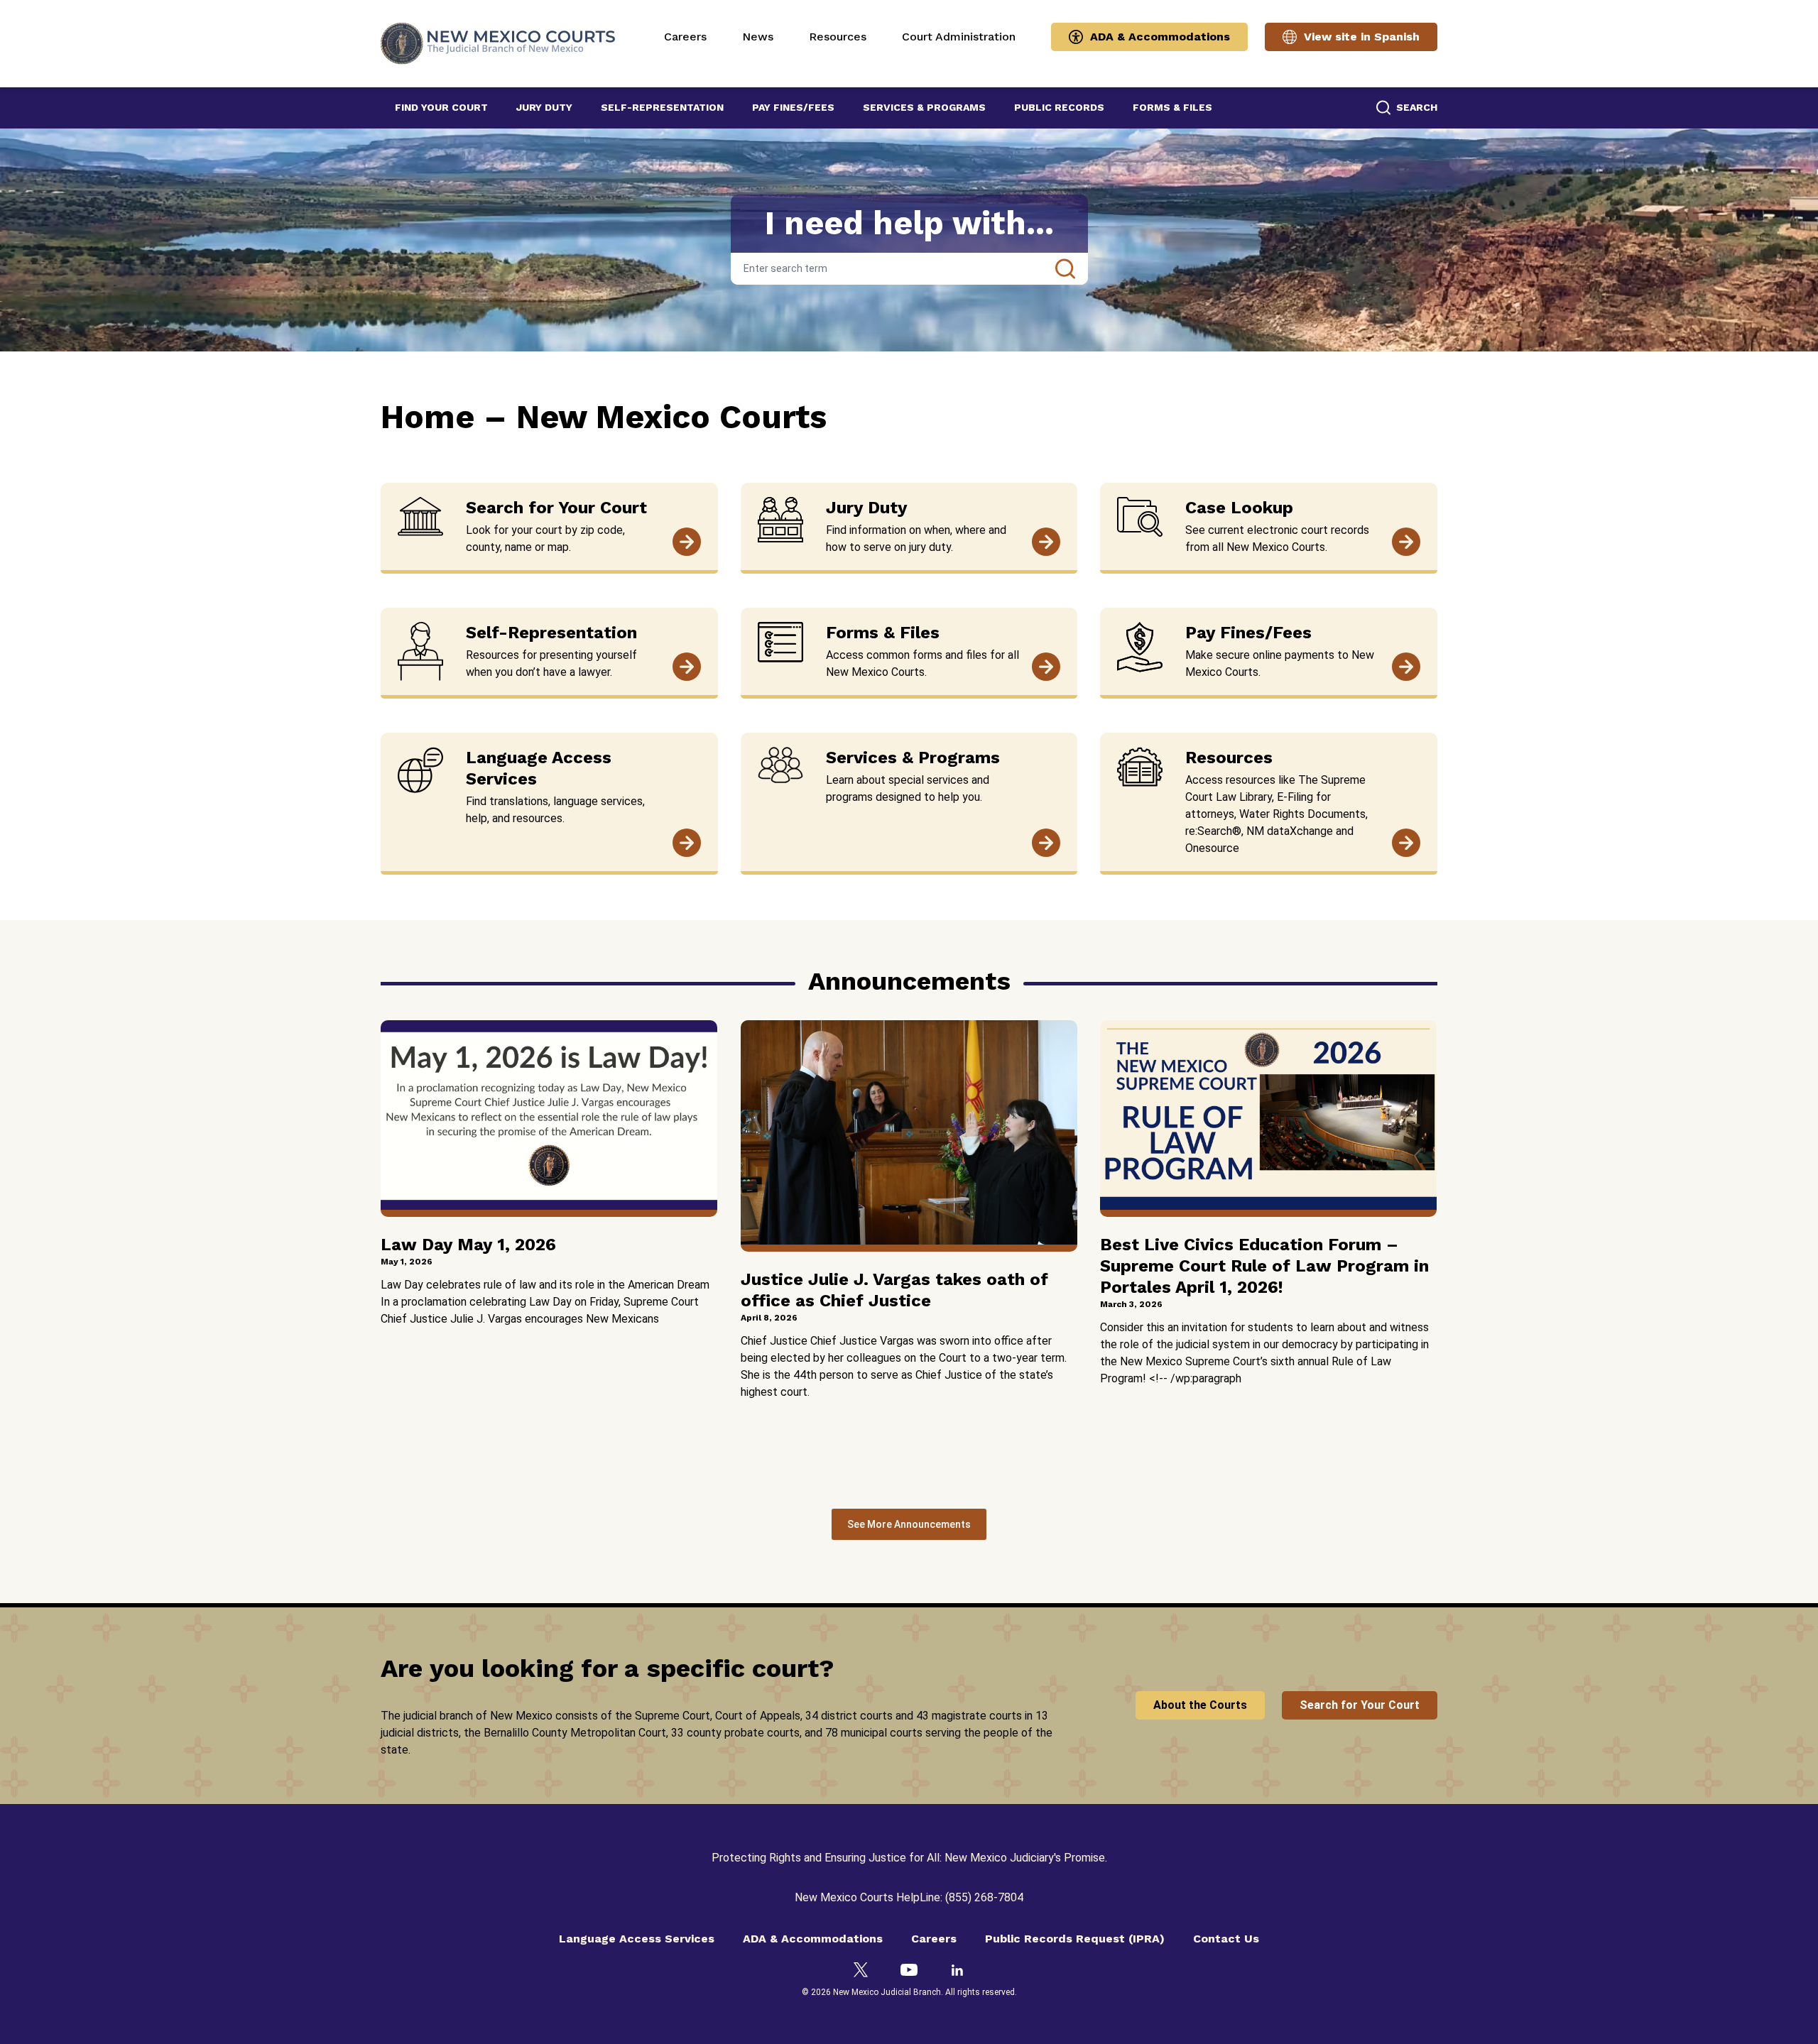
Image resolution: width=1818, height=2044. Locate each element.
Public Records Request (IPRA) (1075, 1939)
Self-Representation (662, 107)
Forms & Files (1172, 107)
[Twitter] (861, 1970)
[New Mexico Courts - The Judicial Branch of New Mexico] (498, 44)
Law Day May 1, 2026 (468, 1245)
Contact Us (1226, 1939)
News (758, 37)
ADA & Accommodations (1160, 37)
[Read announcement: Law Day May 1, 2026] (549, 1118)
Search (1417, 107)
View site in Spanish (1362, 37)
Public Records (1059, 107)
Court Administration (959, 37)
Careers (685, 37)
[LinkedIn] (957, 1970)
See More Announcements (909, 1524)
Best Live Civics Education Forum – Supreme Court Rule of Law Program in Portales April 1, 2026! (1264, 1266)
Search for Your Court (1360, 1705)
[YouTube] (909, 1970)
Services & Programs (924, 107)
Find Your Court (441, 107)
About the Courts (1200, 1705)
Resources (838, 37)
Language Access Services (637, 1939)
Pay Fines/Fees (793, 107)
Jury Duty (544, 107)
